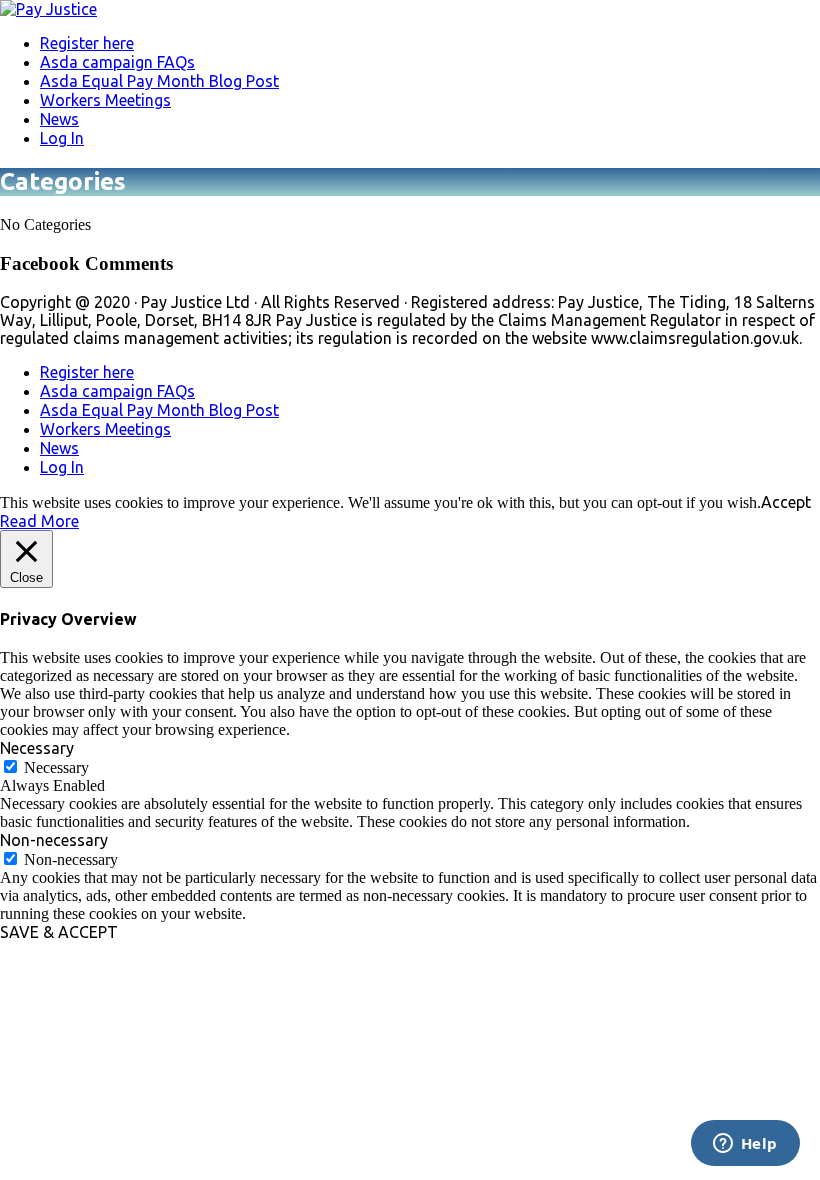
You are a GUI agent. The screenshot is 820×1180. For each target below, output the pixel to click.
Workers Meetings (105, 100)
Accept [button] (786, 502)
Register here (87, 43)
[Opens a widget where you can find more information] (745, 1145)
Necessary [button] (37, 748)
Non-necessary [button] (54, 840)
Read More (39, 521)
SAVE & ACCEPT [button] (59, 932)
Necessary (56, 767)
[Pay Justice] (48, 9)
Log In (62, 138)
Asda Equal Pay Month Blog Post (159, 81)
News (59, 119)
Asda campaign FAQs (117, 62)
